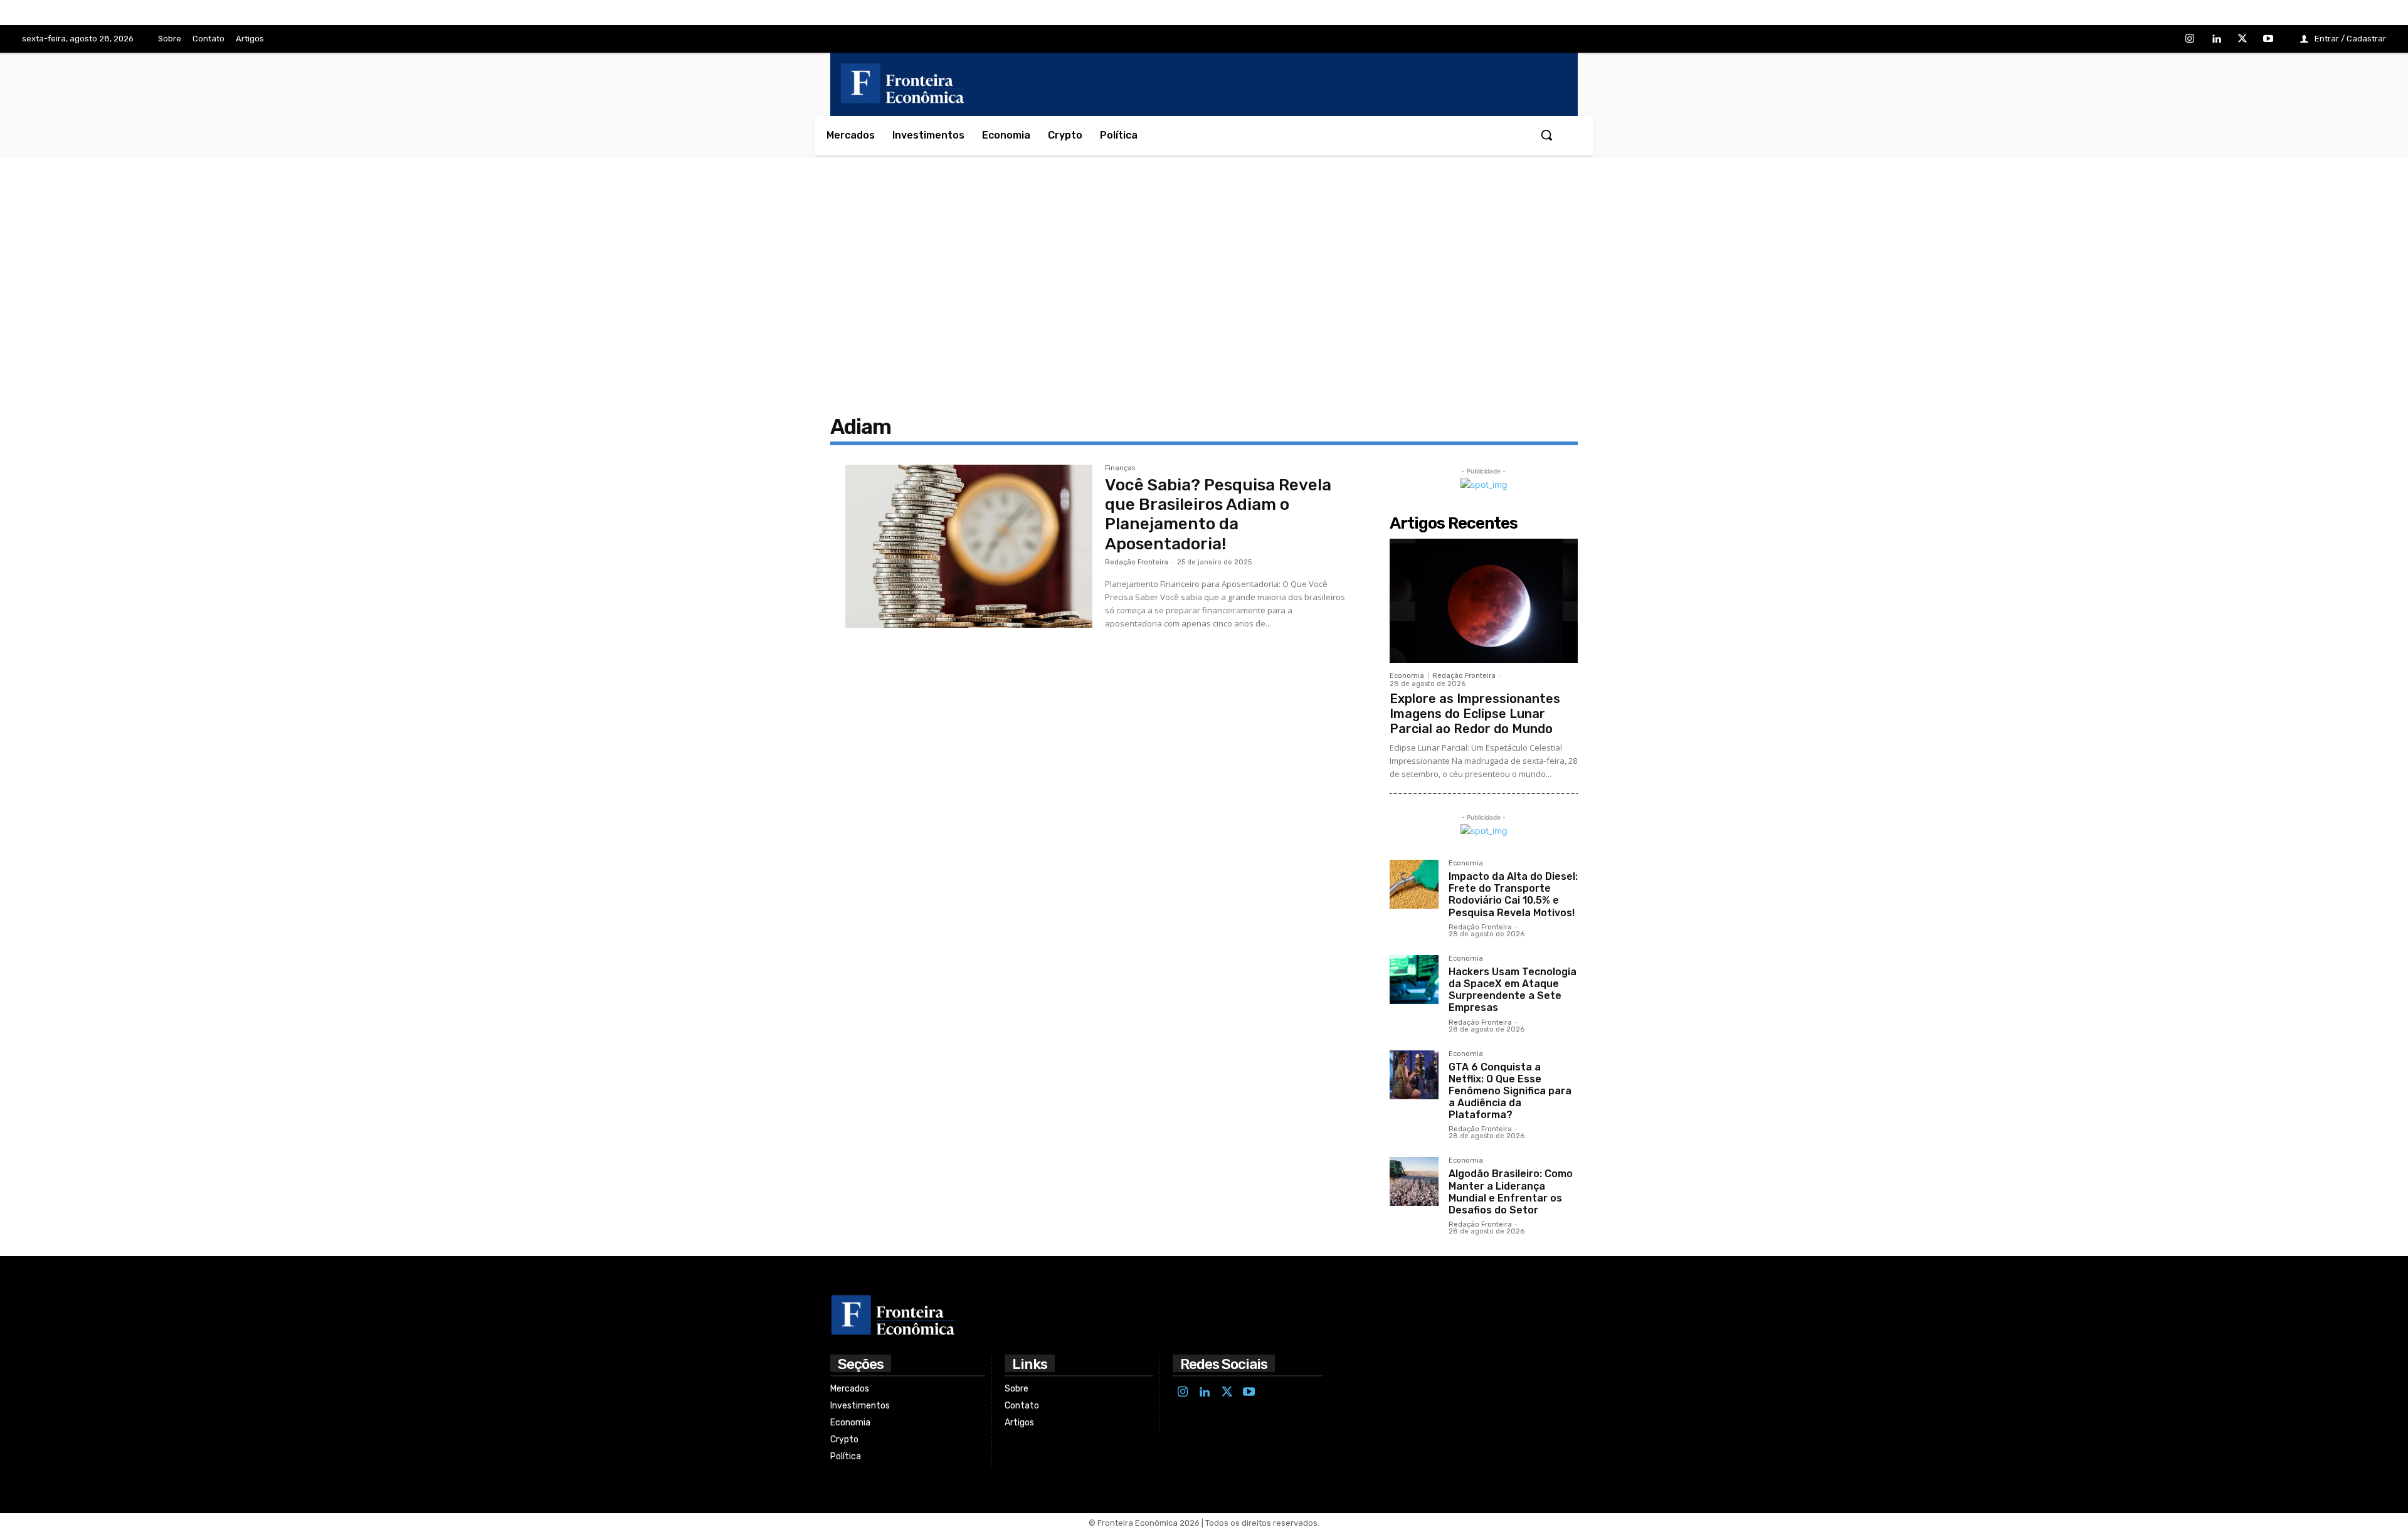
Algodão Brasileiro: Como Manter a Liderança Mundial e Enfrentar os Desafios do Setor (1511, 1192)
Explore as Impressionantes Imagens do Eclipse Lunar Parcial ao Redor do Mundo (1475, 714)
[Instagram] (2190, 40)
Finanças (1120, 468)
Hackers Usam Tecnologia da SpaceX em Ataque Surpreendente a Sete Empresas (1513, 990)
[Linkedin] (2216, 40)
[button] (1546, 135)
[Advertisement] (1204, 283)
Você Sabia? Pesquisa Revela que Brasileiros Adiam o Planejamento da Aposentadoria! (1218, 515)
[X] (2242, 40)
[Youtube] (2268, 40)
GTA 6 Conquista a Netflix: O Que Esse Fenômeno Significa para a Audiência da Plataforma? (1510, 1091)
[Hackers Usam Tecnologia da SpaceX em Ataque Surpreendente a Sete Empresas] (1414, 980)
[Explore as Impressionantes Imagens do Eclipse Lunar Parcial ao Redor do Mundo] (1484, 601)
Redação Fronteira (1137, 562)
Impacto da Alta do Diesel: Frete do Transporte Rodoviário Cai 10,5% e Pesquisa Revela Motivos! (1513, 895)
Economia (1407, 676)
